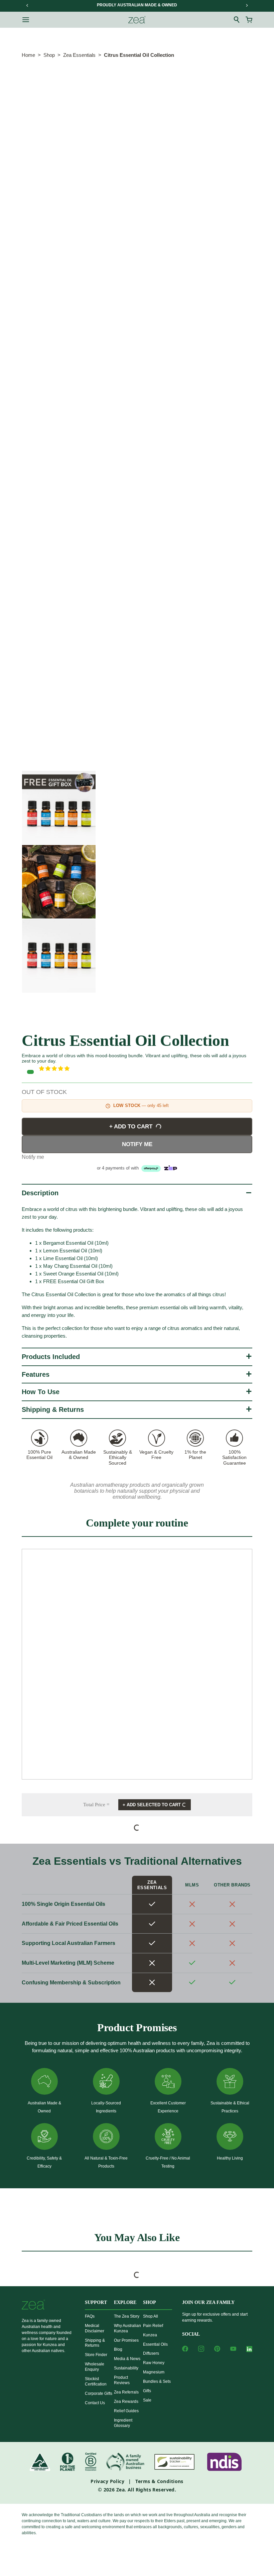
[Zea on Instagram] (201, 2349)
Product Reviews (122, 2380)
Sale (147, 2400)
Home (28, 55)
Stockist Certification (96, 2381)
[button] (146, 1069)
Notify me (137, 1144)
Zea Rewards (126, 2402)
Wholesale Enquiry (95, 2367)
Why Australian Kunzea (127, 2328)
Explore (125, 2302)
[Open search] (237, 20)
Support (96, 2302)
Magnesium (154, 2372)
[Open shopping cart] (249, 20)
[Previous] (27, 5)
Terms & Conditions (159, 2481)
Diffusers (151, 2353)
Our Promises (126, 2340)
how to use (41, 1392)
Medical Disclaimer (95, 2328)
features (36, 1374)
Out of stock (44, 1092)
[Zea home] (137, 20)
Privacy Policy (107, 2481)
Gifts (147, 2391)
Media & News (127, 2359)
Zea (120, 2490)
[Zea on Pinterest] (217, 2349)
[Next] (247, 5)
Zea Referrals (126, 2392)
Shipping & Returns (53, 1409)
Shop (49, 55)
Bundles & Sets (157, 2381)
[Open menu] (26, 20)
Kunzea (150, 2335)
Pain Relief (153, 2326)
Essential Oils (155, 2344)
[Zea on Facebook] (185, 2349)
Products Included (51, 1357)
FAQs (90, 2316)
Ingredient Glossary (123, 2423)
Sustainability (126, 2368)
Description (40, 1193)
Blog (118, 2349)
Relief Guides (126, 2411)
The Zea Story (127, 2316)
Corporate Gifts (99, 2394)
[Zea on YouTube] (233, 2349)
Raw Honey (154, 2363)
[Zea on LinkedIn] (249, 2350)
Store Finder (96, 2355)
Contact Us (95, 2403)
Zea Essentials (79, 55)
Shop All (151, 2316)
